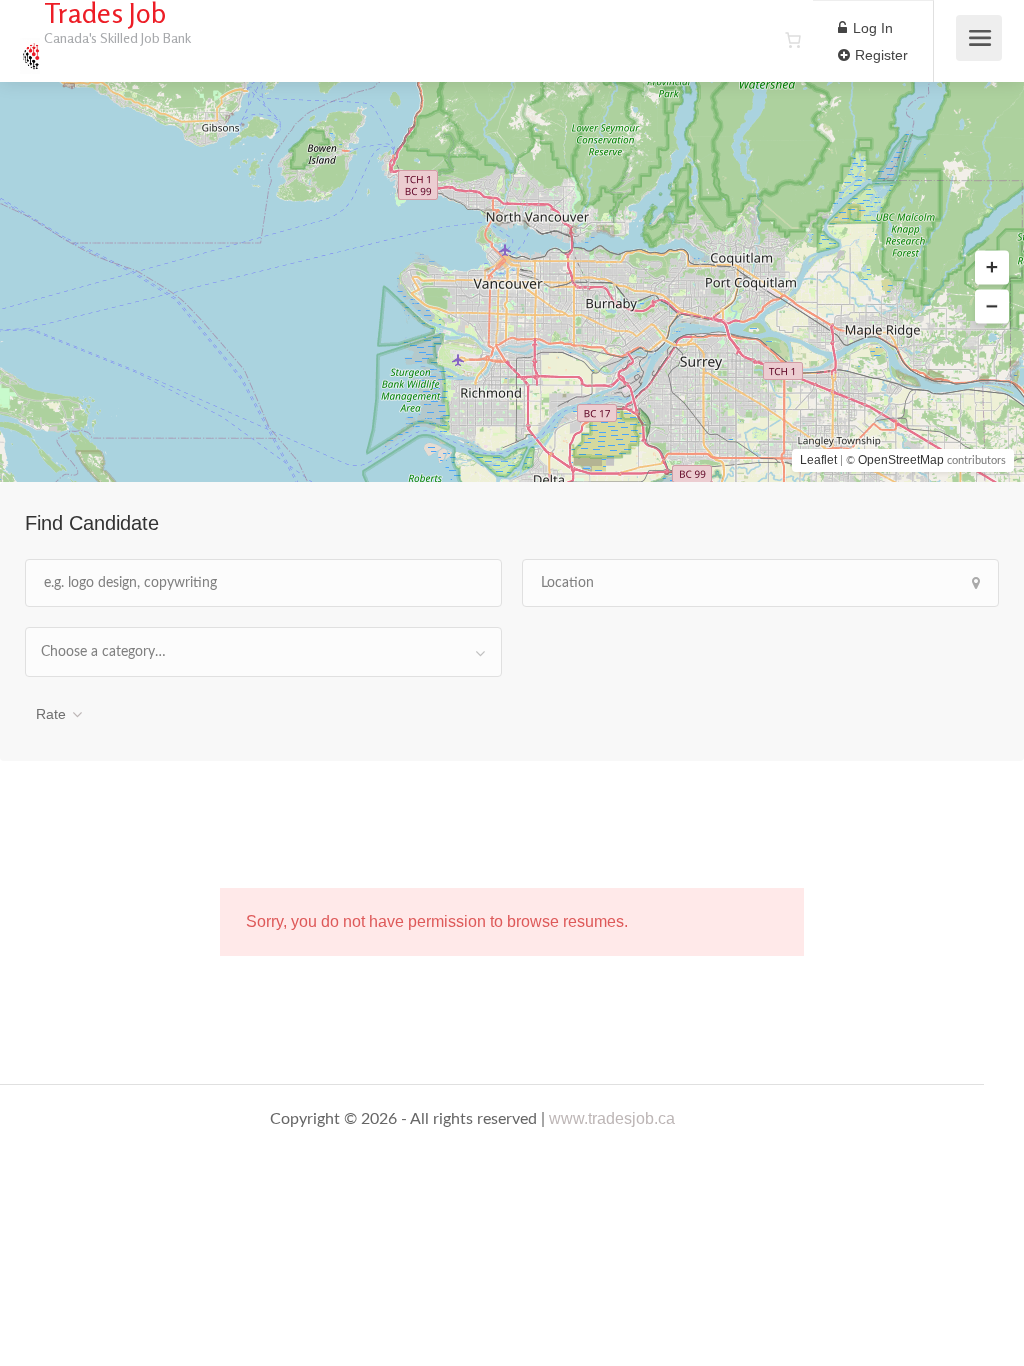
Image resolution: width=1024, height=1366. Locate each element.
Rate (51, 714)
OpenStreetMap (901, 460)
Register (879, 55)
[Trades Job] (30, 45)
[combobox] (263, 652)
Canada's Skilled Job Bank (117, 37)
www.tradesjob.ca (612, 1118)
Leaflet (818, 460)
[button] (992, 268)
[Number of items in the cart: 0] (793, 40)
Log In (871, 28)
